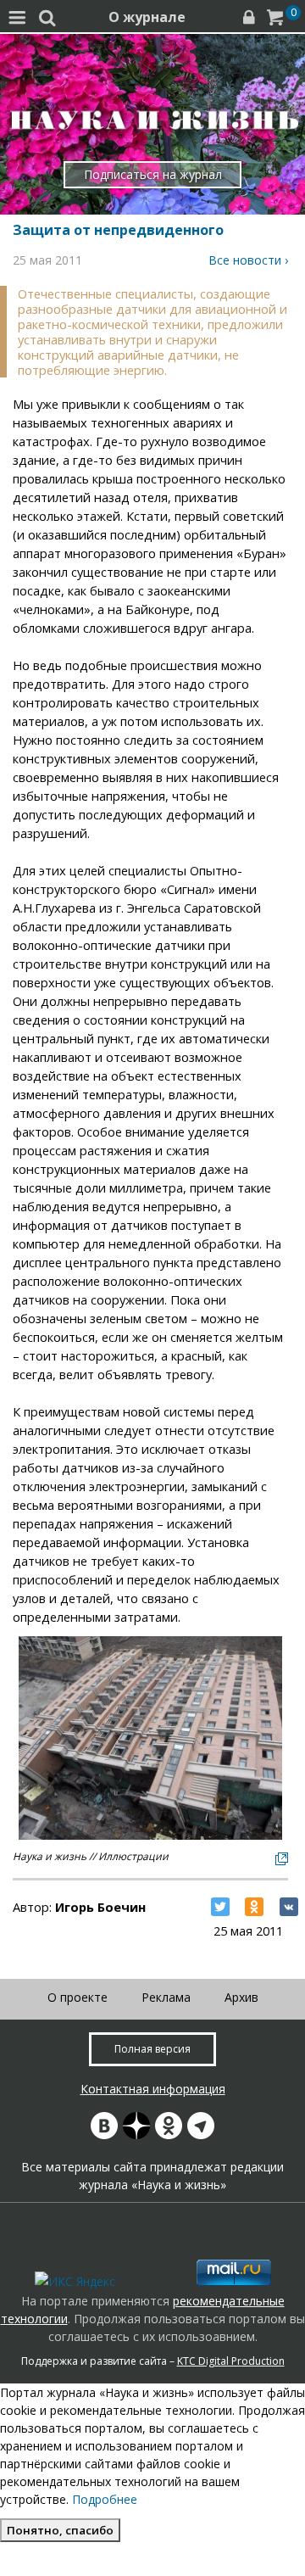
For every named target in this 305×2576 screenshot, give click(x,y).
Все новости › (248, 260)
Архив (241, 1997)
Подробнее (105, 2499)
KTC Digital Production (231, 2361)
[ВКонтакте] (289, 1907)
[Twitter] (220, 1907)
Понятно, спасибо (60, 2530)
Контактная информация (153, 2089)
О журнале (147, 17)
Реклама (166, 1997)
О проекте (78, 1997)
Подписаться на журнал (153, 174)
